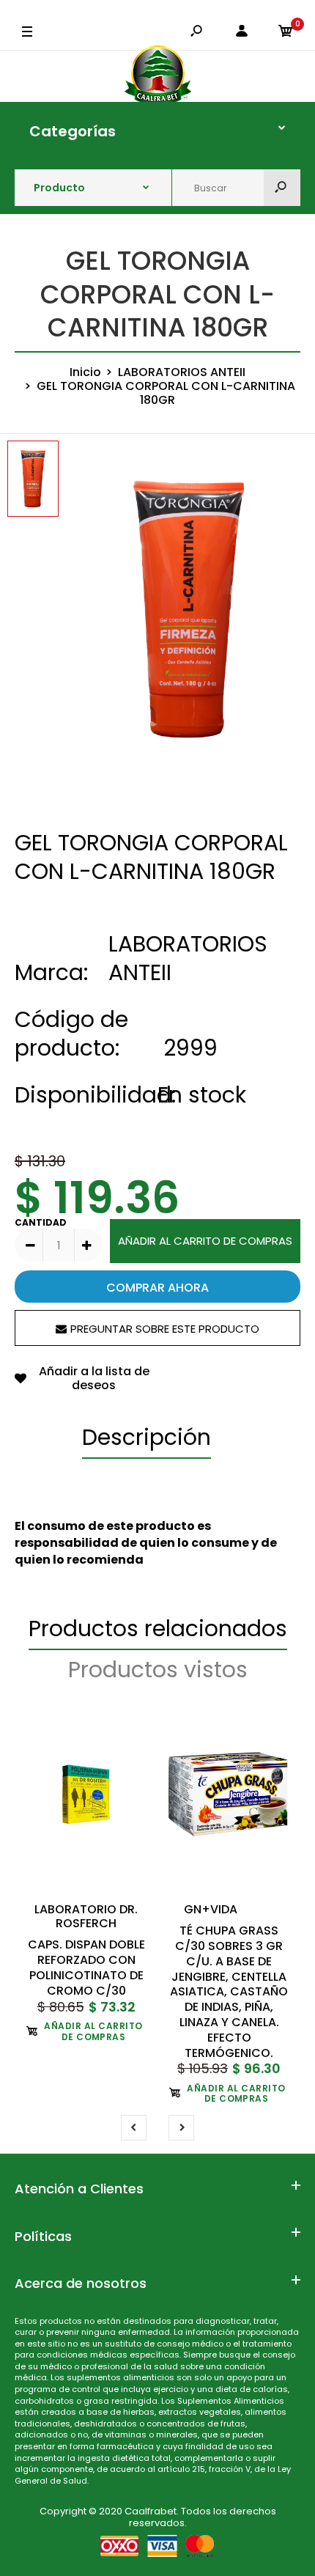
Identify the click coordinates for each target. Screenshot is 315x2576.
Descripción (147, 1437)
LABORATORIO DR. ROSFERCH (86, 1916)
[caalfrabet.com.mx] (158, 76)
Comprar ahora (157, 1288)
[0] (286, 32)
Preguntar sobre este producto (165, 1329)
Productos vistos (158, 1670)
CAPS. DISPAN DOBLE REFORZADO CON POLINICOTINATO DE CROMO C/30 (86, 1967)
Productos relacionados (158, 1629)
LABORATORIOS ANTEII (188, 958)
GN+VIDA (211, 1909)
